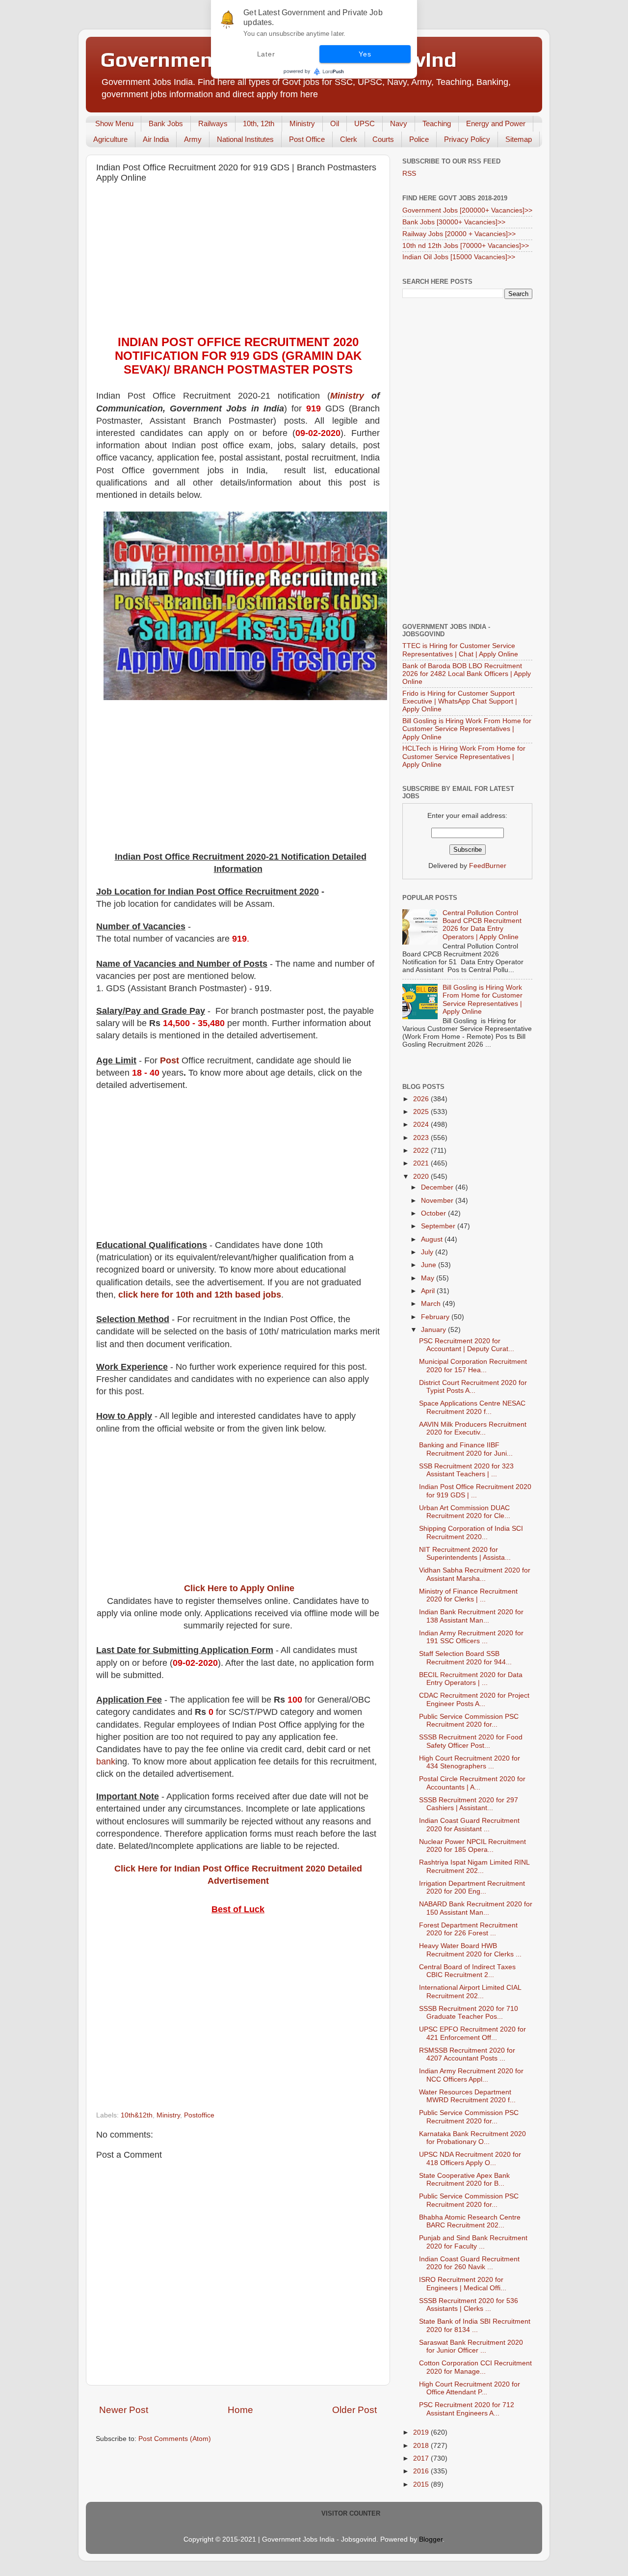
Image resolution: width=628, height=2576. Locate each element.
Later (266, 54)
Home (240, 2410)
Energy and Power (496, 123)
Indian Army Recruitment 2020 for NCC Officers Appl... (471, 2075)
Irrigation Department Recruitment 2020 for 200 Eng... (472, 1887)
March (432, 1304)
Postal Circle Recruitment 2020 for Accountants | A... (472, 1783)
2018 (422, 2446)
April (429, 1291)
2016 (422, 2471)
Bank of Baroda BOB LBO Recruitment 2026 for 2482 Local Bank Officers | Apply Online (467, 674)
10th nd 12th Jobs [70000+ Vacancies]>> (466, 246)
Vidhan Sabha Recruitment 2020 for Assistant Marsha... (475, 1574)
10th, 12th (259, 123)
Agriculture (110, 139)
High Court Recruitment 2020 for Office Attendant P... (470, 2388)
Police (419, 139)
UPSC (365, 123)
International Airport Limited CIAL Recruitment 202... (470, 1992)
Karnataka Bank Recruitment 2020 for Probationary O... (472, 2138)
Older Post (354, 2410)
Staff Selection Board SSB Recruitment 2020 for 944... (465, 1658)
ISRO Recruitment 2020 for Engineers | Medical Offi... (463, 2284)
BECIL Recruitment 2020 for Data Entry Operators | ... (471, 1679)
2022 (422, 1151)
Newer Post (124, 2410)
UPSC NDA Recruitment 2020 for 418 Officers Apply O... (470, 2158)
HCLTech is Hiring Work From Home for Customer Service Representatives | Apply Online (464, 756)
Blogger (431, 2539)
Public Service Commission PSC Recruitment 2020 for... (469, 1721)
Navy (399, 123)
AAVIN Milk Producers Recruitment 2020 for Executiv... (473, 1428)
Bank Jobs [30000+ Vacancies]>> (454, 222)
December (438, 1187)
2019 (422, 2432)
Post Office (307, 139)
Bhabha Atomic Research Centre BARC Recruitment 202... (470, 2221)
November (438, 1201)
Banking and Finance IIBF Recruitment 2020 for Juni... (466, 1449)
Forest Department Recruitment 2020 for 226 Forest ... (468, 1929)
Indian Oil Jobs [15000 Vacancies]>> (459, 257)
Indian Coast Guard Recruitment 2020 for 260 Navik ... (469, 2263)
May (429, 1278)
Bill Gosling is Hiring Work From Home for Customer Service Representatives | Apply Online (467, 729)
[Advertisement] (238, 262)
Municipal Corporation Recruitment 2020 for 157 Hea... (473, 1366)
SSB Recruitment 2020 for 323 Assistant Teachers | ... (466, 1470)
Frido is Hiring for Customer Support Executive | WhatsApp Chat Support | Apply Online (460, 701)
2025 (422, 1112)
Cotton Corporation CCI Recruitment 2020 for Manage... (475, 2367)
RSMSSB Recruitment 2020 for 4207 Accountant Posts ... (467, 2054)
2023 (422, 1138)
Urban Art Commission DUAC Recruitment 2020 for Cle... (465, 1512)
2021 (422, 1163)
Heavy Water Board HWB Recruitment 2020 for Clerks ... (470, 1950)
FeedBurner (488, 866)
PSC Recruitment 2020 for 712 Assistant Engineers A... (467, 2409)
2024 (422, 1125)
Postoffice (199, 2115)
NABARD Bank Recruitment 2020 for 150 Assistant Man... (476, 1908)
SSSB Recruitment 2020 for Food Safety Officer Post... (471, 1741)
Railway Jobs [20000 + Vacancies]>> (459, 234)
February (436, 1317)
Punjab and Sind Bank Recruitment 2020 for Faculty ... (473, 2242)
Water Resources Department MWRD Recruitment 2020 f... (467, 2096)
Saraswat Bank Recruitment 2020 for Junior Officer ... (471, 2346)
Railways (213, 123)
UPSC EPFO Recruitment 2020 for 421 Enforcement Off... (472, 2033)
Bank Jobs (166, 123)
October (434, 1213)
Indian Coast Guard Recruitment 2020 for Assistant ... (469, 1825)
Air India (156, 139)
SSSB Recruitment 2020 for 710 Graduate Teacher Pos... (469, 2013)
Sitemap (519, 139)
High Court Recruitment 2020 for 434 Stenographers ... (470, 1762)
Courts (383, 139)
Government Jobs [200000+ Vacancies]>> (467, 210)
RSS (409, 174)
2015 (422, 2484)
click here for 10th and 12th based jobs (200, 1295)
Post (170, 1060)
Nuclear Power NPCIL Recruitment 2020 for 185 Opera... (472, 1846)
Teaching (437, 123)
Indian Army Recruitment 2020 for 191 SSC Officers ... (471, 1637)
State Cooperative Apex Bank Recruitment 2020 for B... (464, 2180)
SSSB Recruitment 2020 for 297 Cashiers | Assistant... (469, 1804)
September (439, 1226)
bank (106, 1762)
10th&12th (137, 2115)
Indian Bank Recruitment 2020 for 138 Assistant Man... (471, 1616)
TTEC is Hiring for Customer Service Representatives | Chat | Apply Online (460, 650)
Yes (365, 54)
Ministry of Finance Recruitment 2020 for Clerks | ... (468, 1595)
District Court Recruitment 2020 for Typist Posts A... (473, 1387)
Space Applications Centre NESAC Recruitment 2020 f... (472, 1407)
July (428, 1252)
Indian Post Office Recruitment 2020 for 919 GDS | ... (475, 1491)
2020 (422, 1177)
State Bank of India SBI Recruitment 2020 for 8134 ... (475, 2325)
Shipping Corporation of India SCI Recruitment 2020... (471, 1532)
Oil (335, 123)
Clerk (349, 139)
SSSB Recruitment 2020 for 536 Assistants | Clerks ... (469, 2305)
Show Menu (114, 123)
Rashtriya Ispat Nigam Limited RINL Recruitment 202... (474, 1866)
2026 (422, 1099)
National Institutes (245, 139)
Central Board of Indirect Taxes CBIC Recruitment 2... (467, 1971)
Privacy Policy (467, 139)
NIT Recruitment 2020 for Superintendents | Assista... (465, 1554)
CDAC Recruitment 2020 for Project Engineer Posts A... (474, 1699)
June (430, 1265)
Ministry (302, 123)
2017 (422, 2458)
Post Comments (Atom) (175, 2439)
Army (193, 139)
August (433, 1239)
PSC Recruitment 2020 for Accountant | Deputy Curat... (467, 1345)
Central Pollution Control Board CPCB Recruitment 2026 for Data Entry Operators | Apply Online (482, 925)
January (434, 1330)
